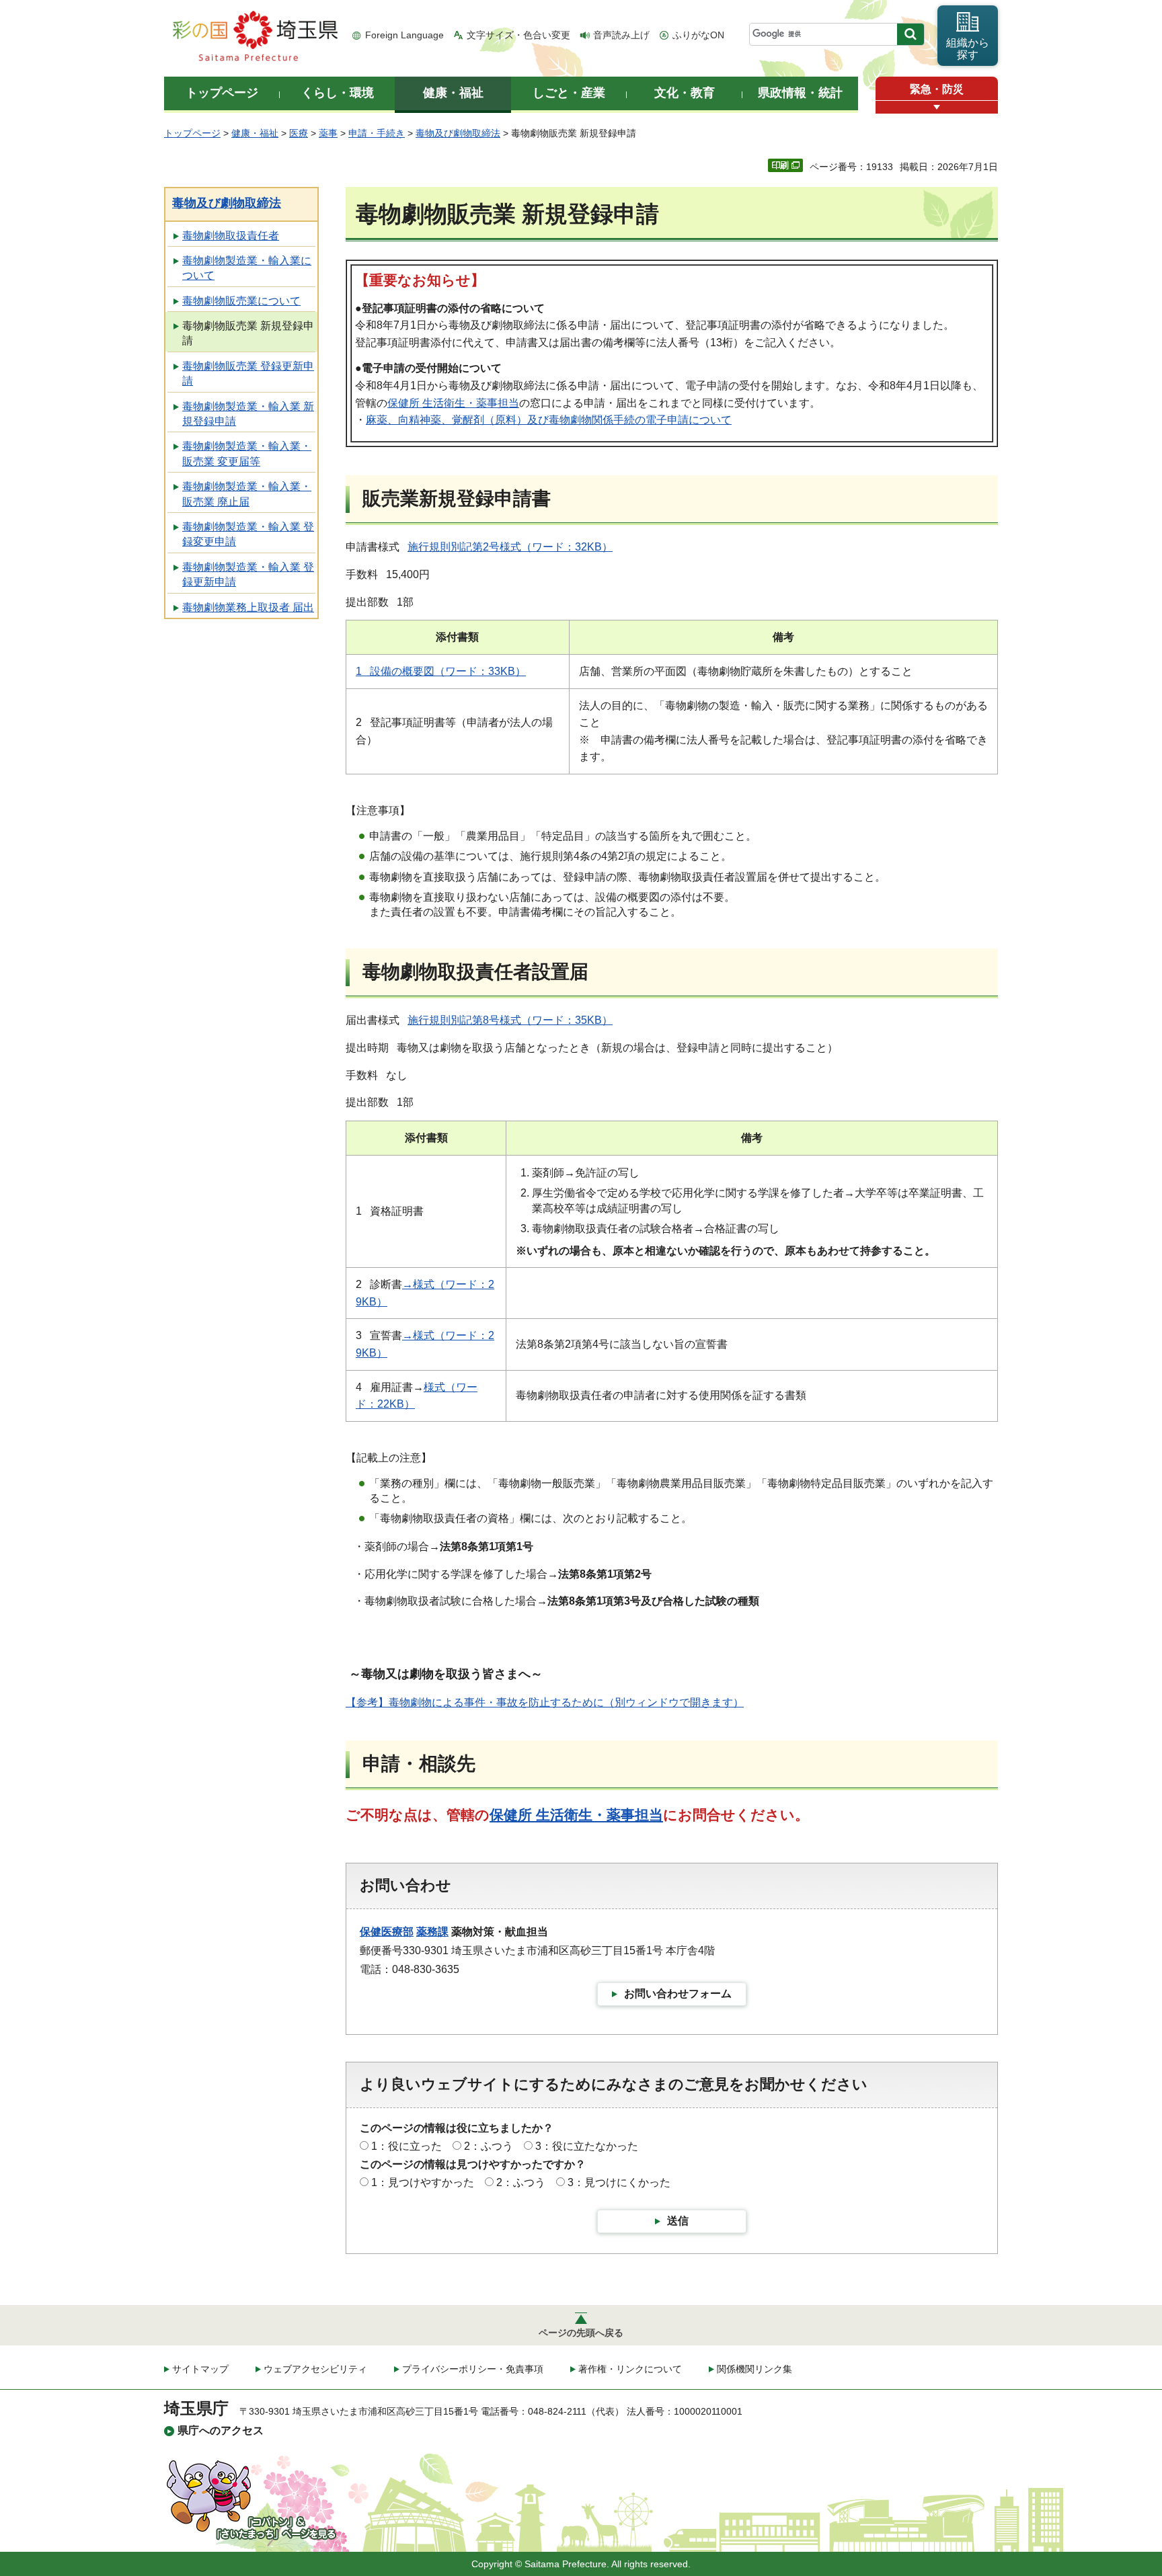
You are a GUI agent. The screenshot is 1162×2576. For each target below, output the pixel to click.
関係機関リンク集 (754, 2369)
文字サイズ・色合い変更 (518, 35)
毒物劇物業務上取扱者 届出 (248, 607)
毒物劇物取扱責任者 (231, 236)
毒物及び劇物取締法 (458, 133)
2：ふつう (489, 2146)
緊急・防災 (937, 89)
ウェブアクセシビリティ (315, 2369)
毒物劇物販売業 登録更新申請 (248, 373)
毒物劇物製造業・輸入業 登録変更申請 (248, 534)
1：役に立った (406, 2146)
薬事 (328, 133)
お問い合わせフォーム (678, 1994)
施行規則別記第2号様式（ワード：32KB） (510, 547)
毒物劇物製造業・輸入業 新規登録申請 (248, 414)
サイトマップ (200, 2369)
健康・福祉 (255, 133)
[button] (937, 107)
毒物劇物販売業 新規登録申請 (248, 333)
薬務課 (432, 1932)
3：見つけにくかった (619, 2182)
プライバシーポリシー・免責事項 (473, 2369)
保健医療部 (387, 1932)
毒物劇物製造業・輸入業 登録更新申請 (248, 574)
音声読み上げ (621, 35)
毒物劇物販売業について (241, 301)
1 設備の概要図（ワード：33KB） (441, 671)
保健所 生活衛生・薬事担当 (453, 403)
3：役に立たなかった (587, 2146)
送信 (678, 2221)
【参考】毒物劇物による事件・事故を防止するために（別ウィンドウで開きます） (545, 1702)
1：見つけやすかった (423, 2182)
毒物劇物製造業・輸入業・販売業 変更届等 (247, 453)
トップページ (192, 133)
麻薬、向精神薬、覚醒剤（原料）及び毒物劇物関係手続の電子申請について (549, 420)
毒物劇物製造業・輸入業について (247, 268)
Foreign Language (404, 35)
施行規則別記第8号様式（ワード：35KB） (510, 1020)
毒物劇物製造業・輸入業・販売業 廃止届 (247, 494)
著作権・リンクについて (630, 2369)
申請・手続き (377, 133)
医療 (299, 133)
